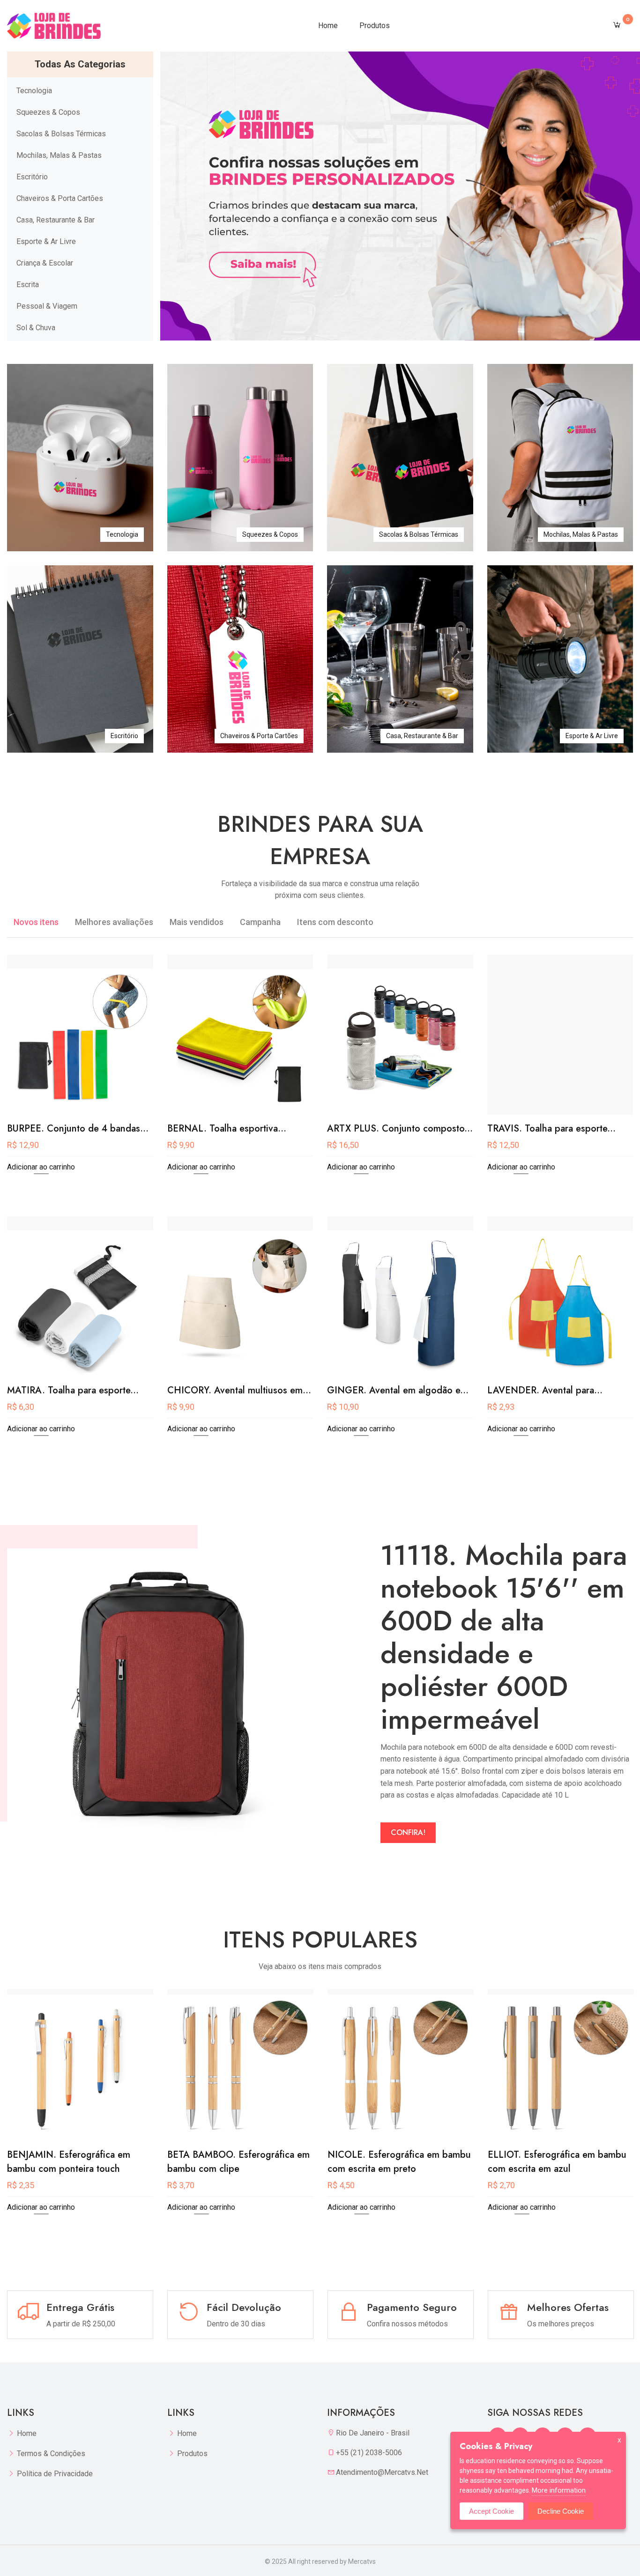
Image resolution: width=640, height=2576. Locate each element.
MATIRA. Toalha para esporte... (73, 1390)
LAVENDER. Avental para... (545, 1390)
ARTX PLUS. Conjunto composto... (400, 1129)
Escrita (28, 285)
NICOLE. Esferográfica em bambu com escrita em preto (239, 2162)
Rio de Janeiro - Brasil (373, 2433)
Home (328, 26)
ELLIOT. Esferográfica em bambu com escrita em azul (397, 2162)
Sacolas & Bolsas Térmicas (61, 134)
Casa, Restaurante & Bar (56, 220)
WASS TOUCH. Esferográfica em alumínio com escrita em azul (557, 2162)
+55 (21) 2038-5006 (369, 2453)
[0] (617, 26)
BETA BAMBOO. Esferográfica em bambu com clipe (78, 2162)
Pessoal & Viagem (47, 306)
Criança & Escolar (45, 263)
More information (559, 2490)
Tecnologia (34, 91)
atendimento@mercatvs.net (382, 2472)
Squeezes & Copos (48, 112)
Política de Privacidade (55, 2474)
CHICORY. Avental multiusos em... (239, 1390)
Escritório (32, 177)
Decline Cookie (561, 2511)
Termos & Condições (51, 2454)
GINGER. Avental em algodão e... (398, 1390)
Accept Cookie (491, 2511)
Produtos (375, 26)
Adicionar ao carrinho (41, 1167)
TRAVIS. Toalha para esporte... (551, 1129)
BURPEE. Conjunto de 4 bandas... (78, 1129)
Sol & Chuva (36, 328)
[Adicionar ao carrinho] (80, 1104)
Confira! (408, 1832)
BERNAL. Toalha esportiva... (227, 1129)
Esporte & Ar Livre (46, 241)
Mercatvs (362, 2561)
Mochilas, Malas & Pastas (59, 155)
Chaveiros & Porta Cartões (60, 198)
